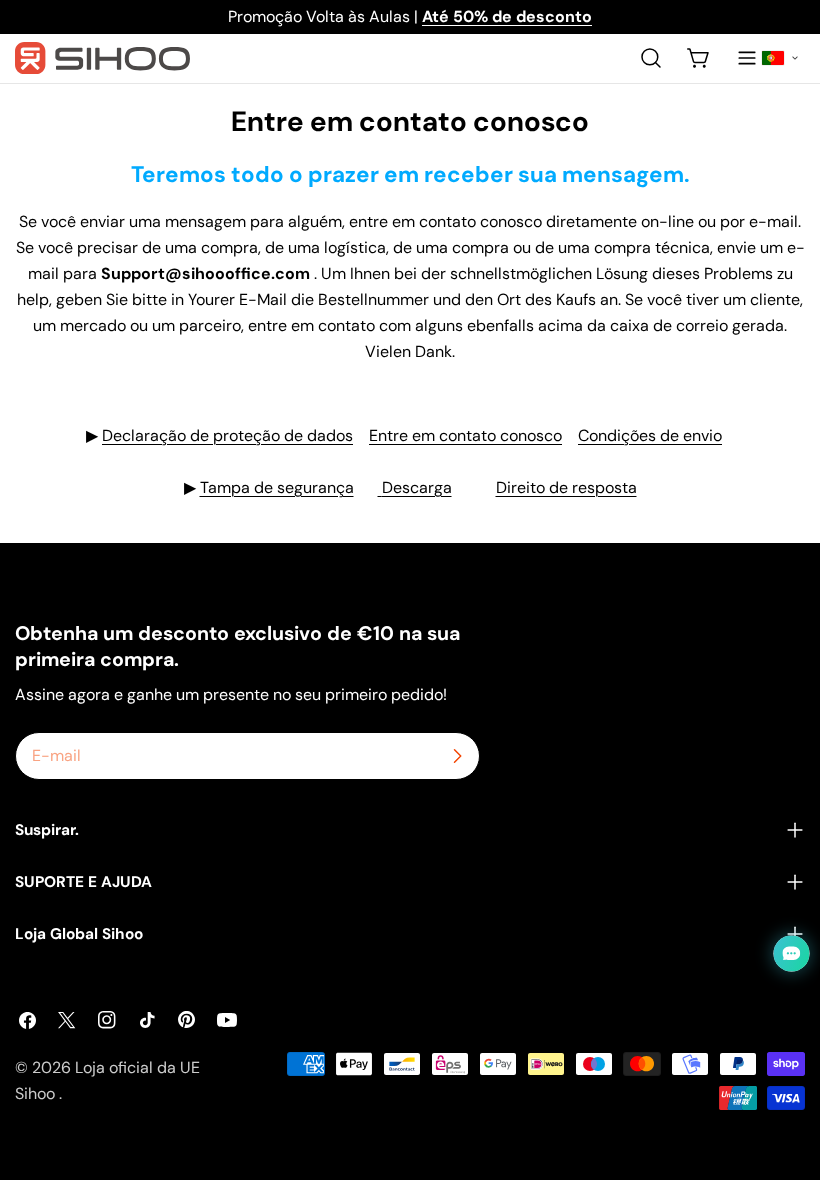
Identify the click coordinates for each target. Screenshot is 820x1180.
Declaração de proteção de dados (227, 435)
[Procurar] (651, 58)
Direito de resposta (566, 487)
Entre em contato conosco (465, 435)
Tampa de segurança (277, 487)
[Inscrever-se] (457, 756)
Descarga (417, 487)
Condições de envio (650, 435)
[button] (780, 58)
